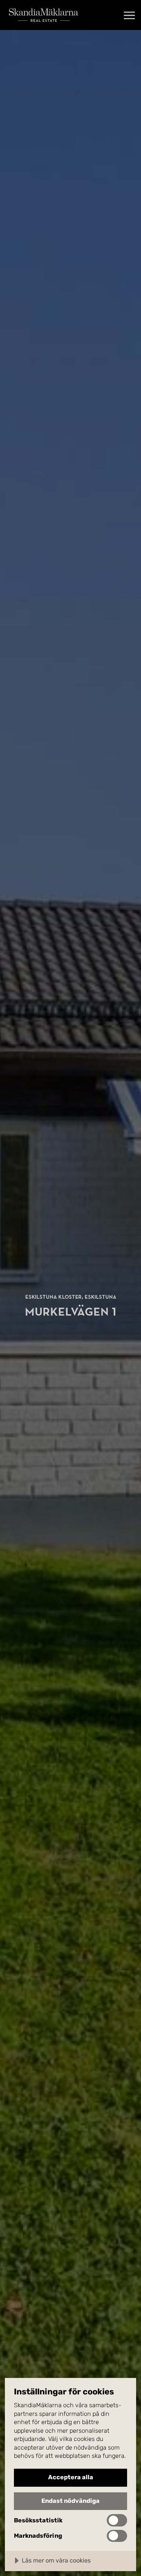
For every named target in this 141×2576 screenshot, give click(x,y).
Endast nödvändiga (70, 2501)
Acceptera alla (71, 2477)
